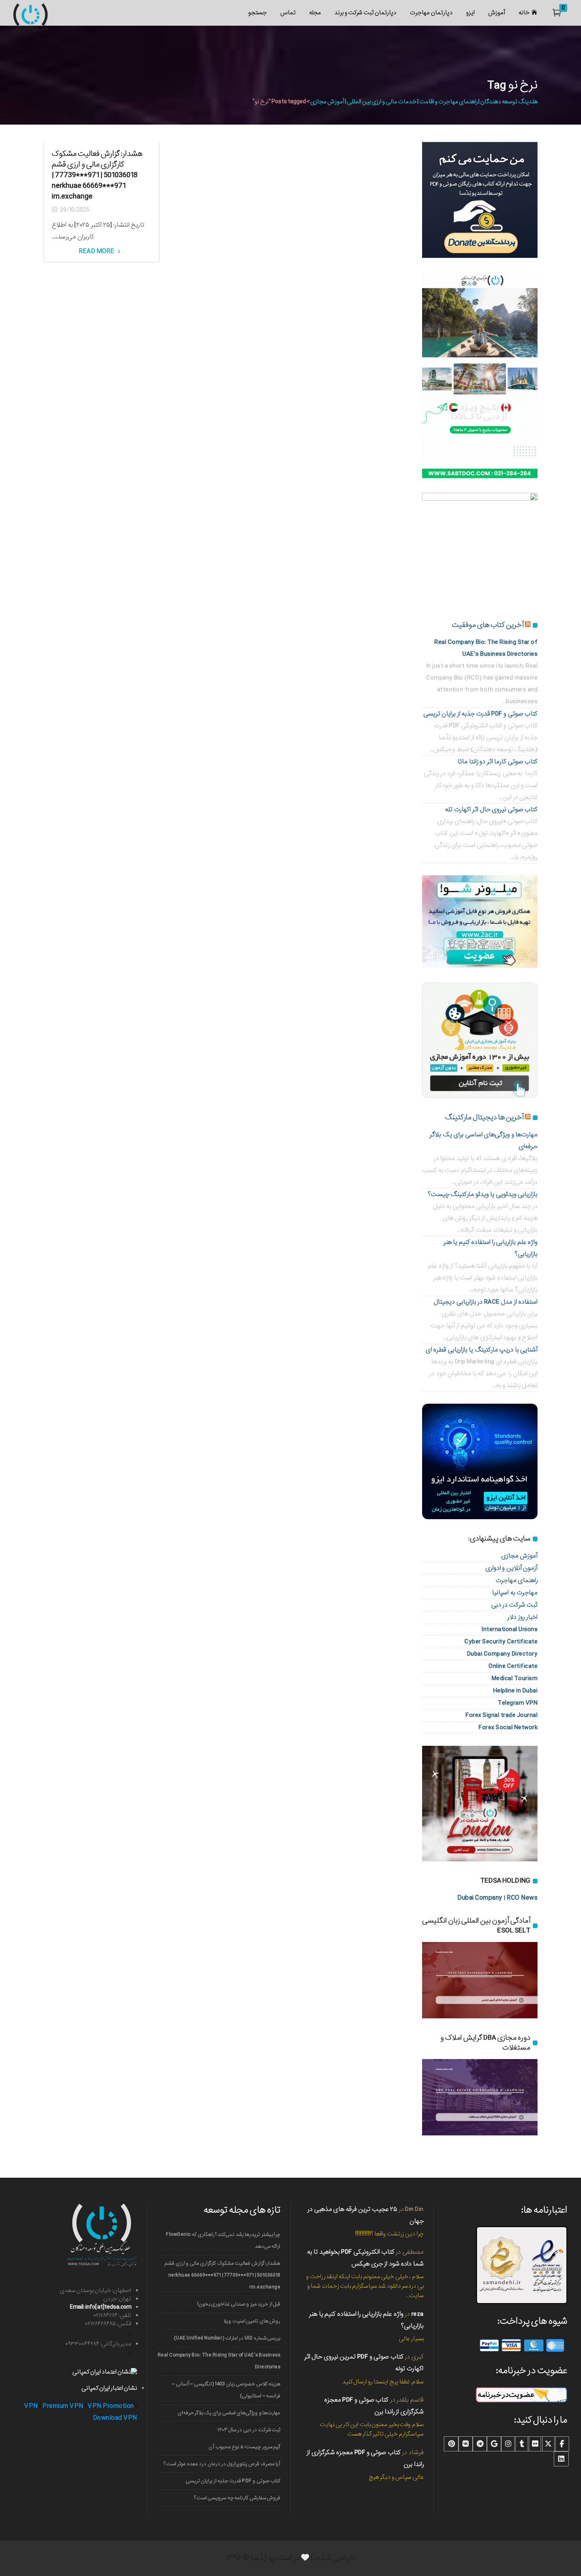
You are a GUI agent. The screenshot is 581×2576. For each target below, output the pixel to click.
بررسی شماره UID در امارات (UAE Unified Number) (227, 2338)
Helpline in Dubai (516, 1691)
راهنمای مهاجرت (517, 1580)
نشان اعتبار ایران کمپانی (109, 2388)
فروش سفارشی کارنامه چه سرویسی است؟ (237, 2498)
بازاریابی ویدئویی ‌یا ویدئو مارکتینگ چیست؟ (483, 1194)
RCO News (522, 1898)
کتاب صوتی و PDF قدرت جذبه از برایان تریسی (481, 714)
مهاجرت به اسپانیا (515, 1593)
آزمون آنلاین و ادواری (512, 1568)
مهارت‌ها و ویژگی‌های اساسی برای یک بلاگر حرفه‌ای (229, 2413)
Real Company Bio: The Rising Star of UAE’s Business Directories (219, 2361)
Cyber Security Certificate (501, 1642)
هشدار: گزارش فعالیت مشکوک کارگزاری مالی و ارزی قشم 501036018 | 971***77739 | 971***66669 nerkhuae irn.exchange (97, 175)
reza (418, 2314)
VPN (31, 2406)
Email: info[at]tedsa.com (101, 2307)
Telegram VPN (518, 1703)
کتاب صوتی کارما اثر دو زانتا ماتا (498, 762)
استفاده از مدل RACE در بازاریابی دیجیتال (486, 1302)
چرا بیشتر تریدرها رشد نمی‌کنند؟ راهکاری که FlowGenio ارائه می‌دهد (223, 2240)
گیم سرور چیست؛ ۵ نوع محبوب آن (244, 2447)
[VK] (466, 2444)
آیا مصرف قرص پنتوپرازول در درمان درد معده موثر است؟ (222, 2464)
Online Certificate (513, 1666)
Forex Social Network (508, 1727)
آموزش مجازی (520, 1556)
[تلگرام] (480, 2444)
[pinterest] (451, 2444)
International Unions (509, 1629)
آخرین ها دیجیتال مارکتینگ (484, 1117)
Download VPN (115, 2418)
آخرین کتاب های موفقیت (488, 625)
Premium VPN (63, 2406)
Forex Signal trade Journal (502, 1715)
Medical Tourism (515, 1678)
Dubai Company (480, 1898)
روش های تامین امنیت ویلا (252, 2321)
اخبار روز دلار (523, 1617)
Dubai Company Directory (503, 1654)
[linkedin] (561, 2459)
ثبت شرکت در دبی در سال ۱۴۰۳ (249, 2430)
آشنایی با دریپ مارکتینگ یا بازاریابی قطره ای (482, 1350)
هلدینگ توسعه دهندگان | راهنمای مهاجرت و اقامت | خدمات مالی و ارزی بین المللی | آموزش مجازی (424, 102)
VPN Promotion (111, 2406)
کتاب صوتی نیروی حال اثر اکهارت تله (491, 809)
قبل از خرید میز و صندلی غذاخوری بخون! (239, 2304)
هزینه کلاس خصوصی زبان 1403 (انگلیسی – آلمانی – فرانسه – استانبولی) (226, 2390)
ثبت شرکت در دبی (515, 1605)
